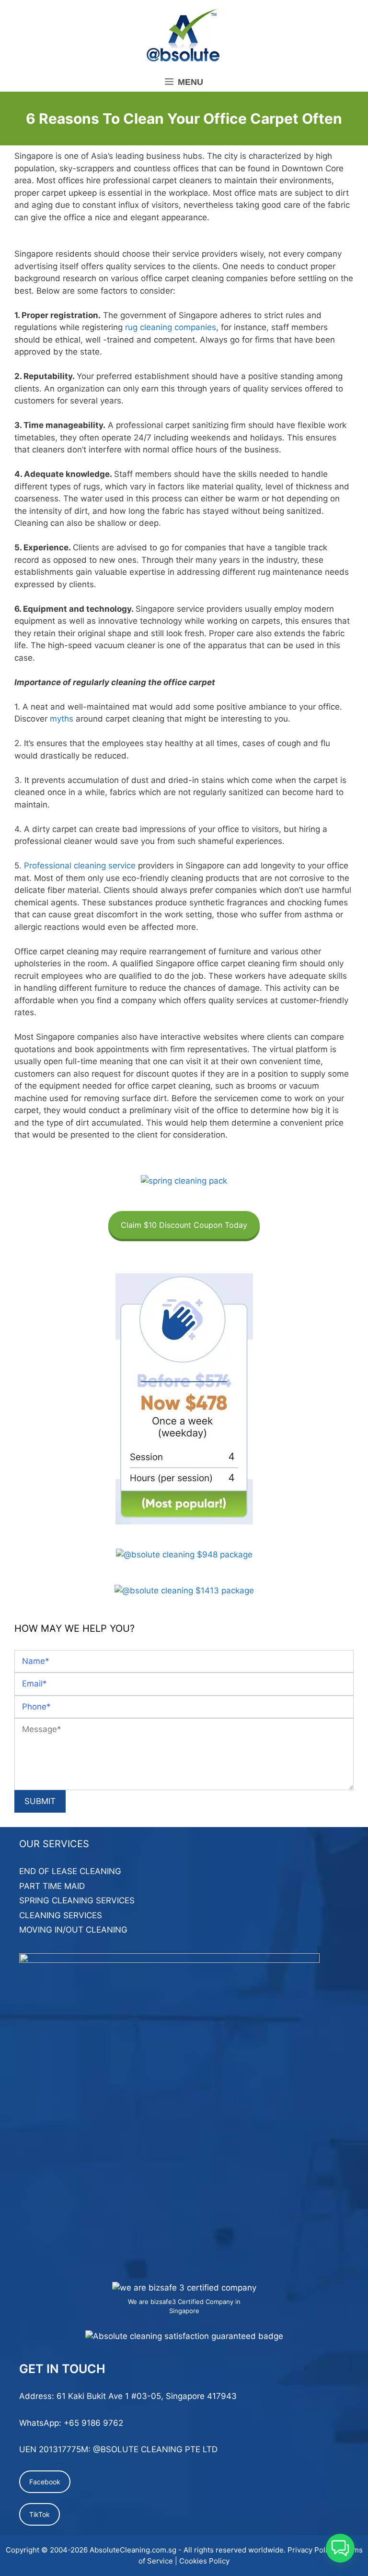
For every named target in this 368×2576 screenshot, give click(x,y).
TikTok (40, 2514)
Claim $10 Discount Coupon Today (184, 1225)
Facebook (45, 2482)
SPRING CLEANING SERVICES (77, 1900)
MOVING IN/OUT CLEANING (73, 1930)
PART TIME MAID (52, 1886)
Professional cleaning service (80, 866)
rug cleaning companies (171, 327)
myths (62, 719)
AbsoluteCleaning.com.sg (133, 2550)
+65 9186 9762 (93, 2423)
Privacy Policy (311, 2550)
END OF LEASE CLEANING (70, 1871)
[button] (340, 2548)
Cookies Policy (204, 2561)
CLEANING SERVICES (61, 1915)
